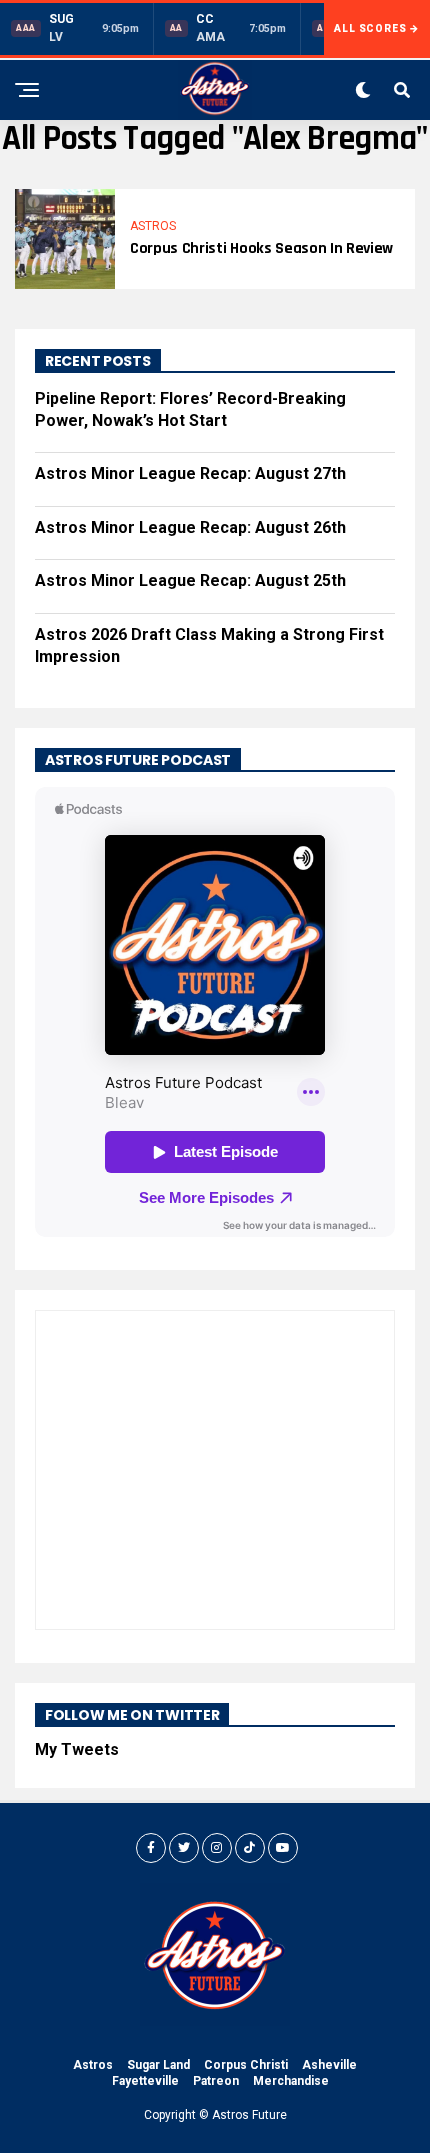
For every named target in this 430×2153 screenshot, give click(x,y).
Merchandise (291, 2081)
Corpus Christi (246, 2065)
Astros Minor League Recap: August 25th (190, 580)
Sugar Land (158, 2065)
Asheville (329, 2065)
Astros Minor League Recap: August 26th (190, 527)
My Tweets (77, 1749)
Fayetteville (145, 2081)
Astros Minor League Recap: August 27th (190, 473)
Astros (93, 2065)
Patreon (216, 2081)
